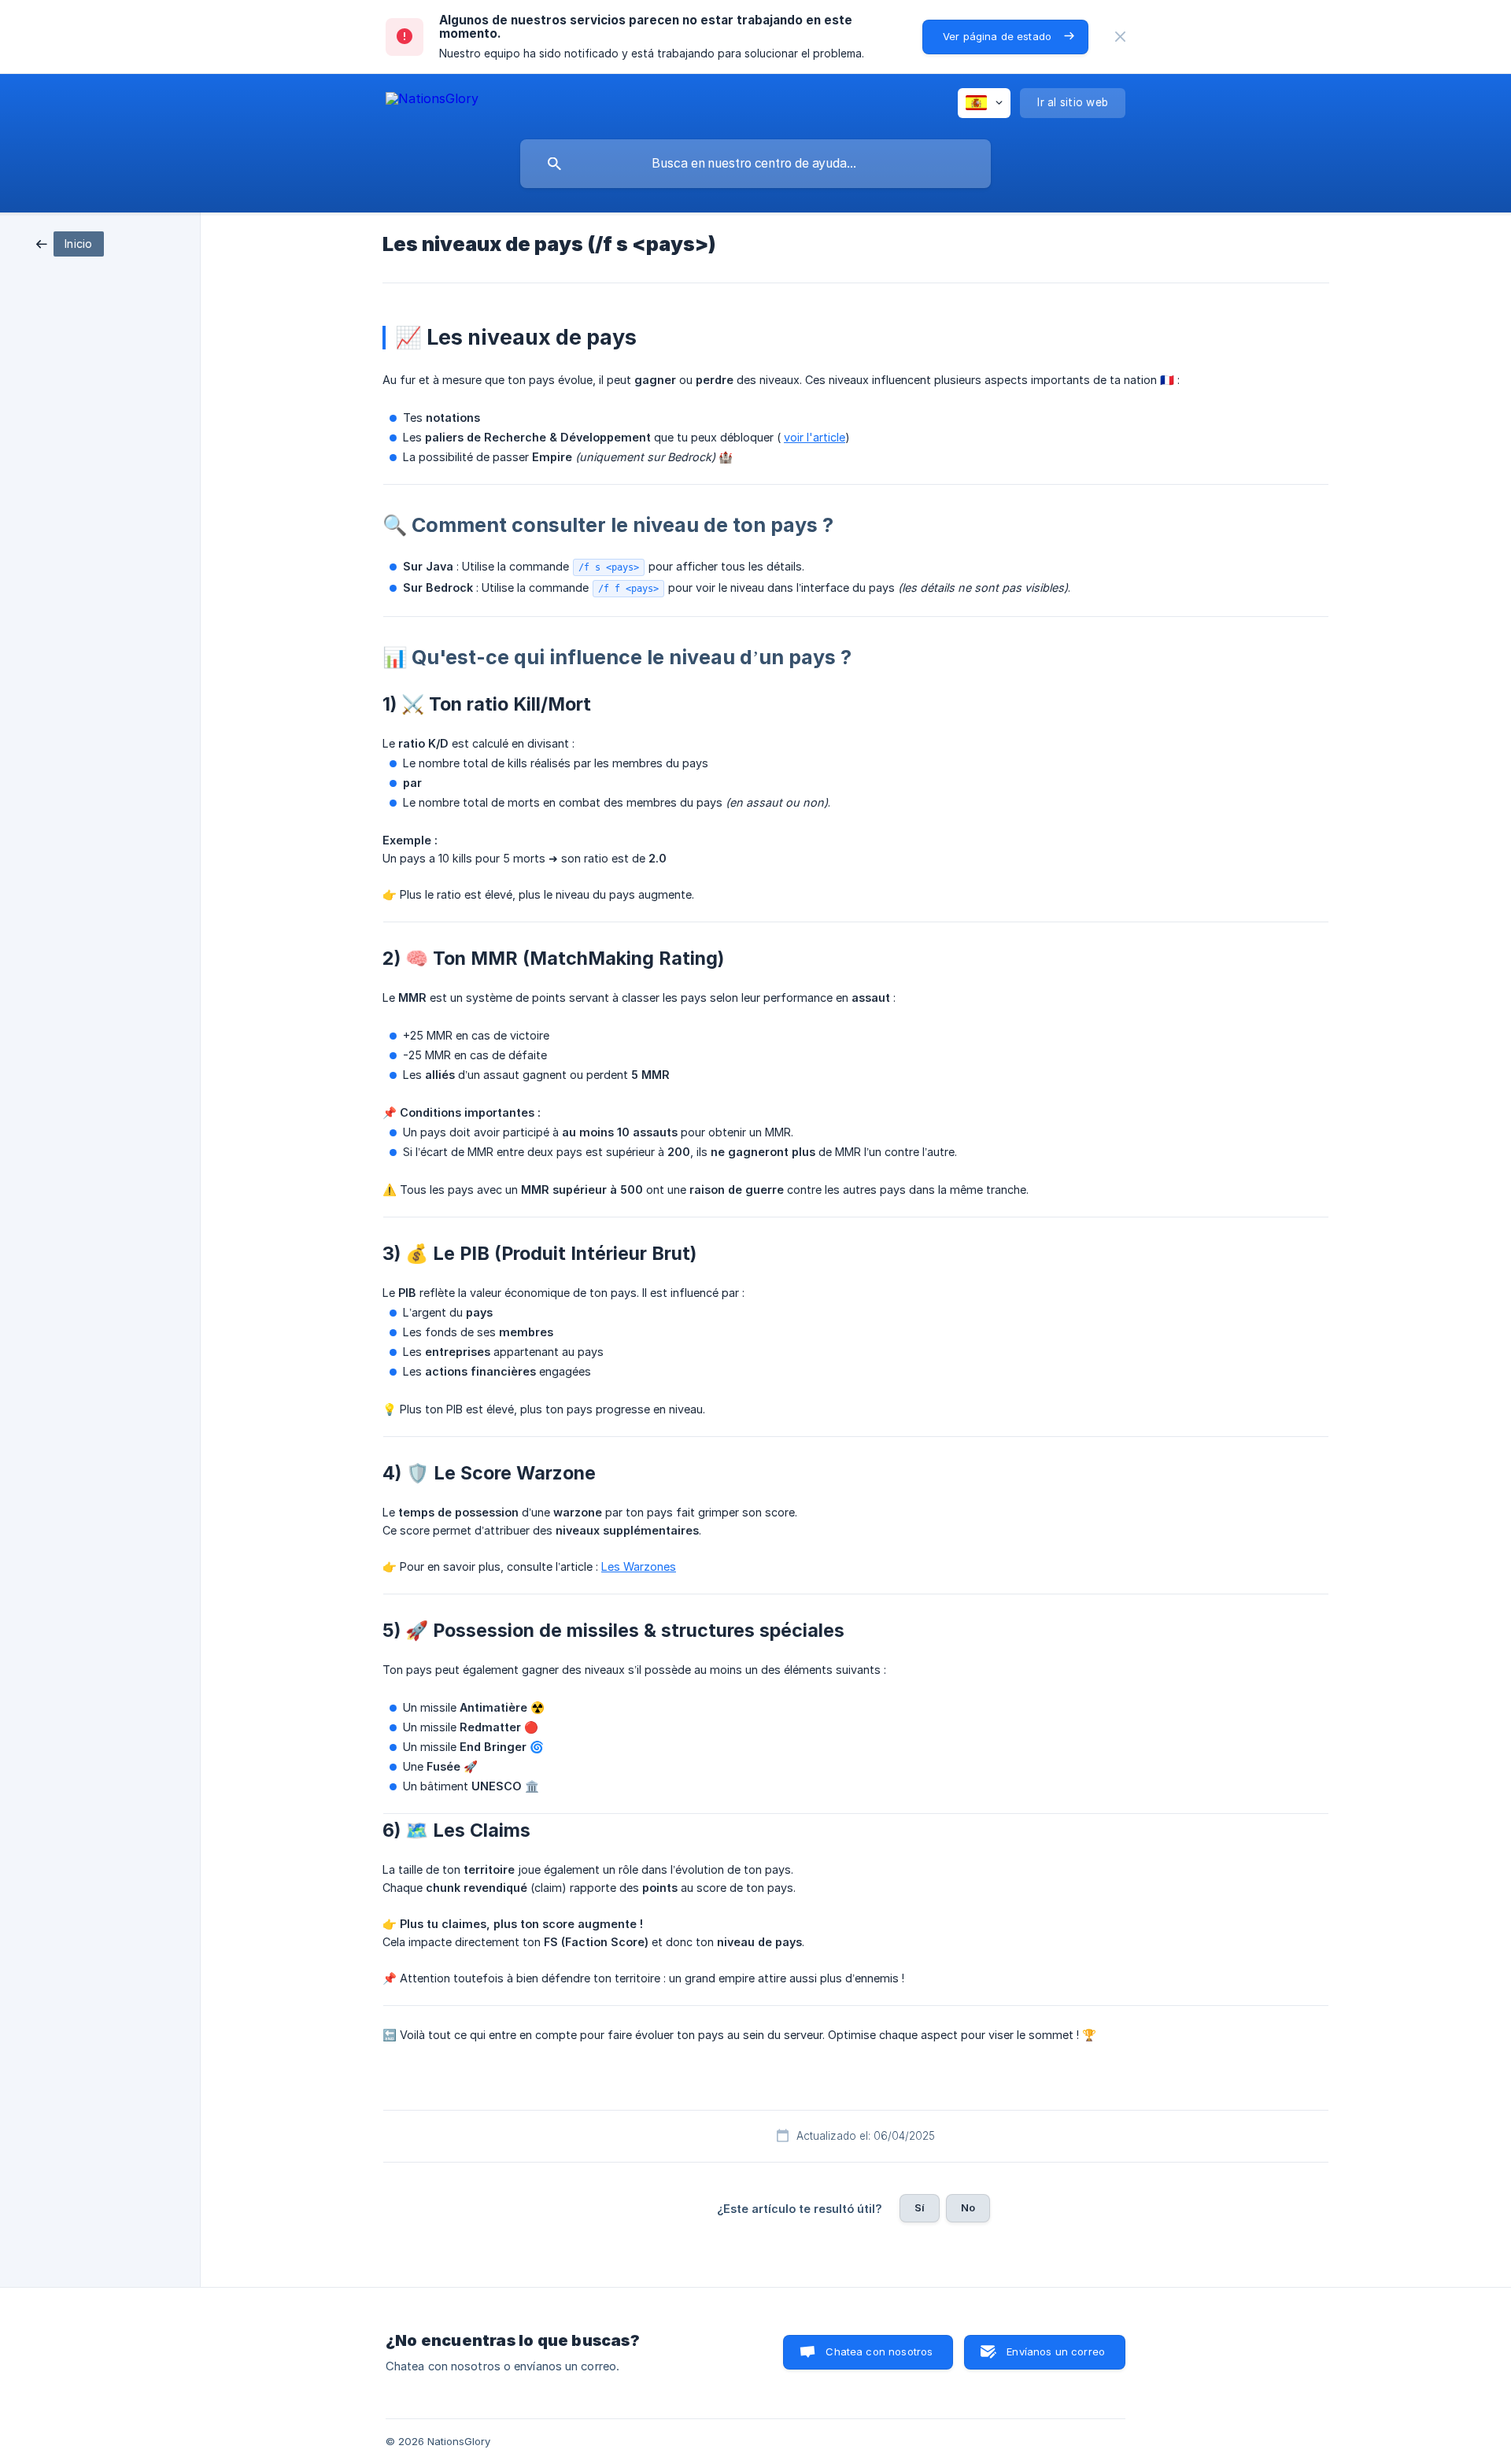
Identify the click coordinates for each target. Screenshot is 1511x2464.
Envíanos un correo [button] (1056, 2351)
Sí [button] (920, 2207)
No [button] (968, 2207)
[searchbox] (755, 164)
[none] (1120, 37)
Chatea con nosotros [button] (879, 2351)
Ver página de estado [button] (997, 36)
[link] (70, 243)
